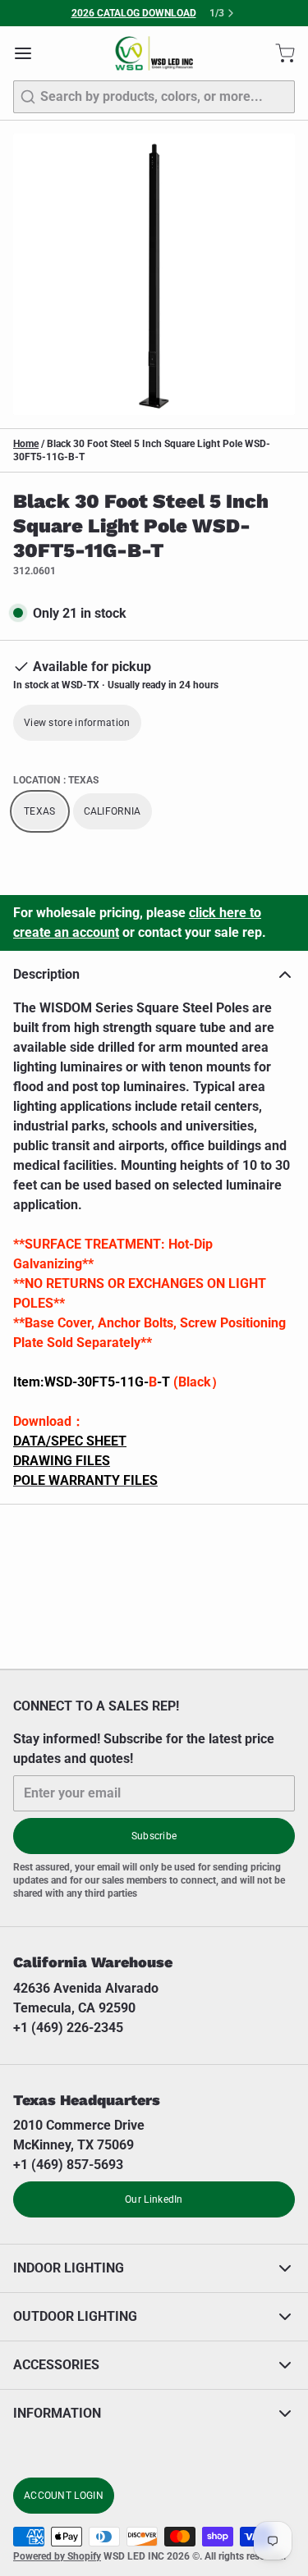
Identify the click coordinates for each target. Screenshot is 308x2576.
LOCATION (56, 780)
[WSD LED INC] (154, 53)
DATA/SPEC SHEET (70, 1441)
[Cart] (278, 53)
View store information (77, 723)
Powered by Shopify (57, 2556)
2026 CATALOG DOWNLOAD (134, 13)
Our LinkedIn (154, 2199)
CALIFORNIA (113, 811)
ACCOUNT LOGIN (64, 2496)
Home (26, 444)
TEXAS (40, 811)
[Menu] (30, 53)
